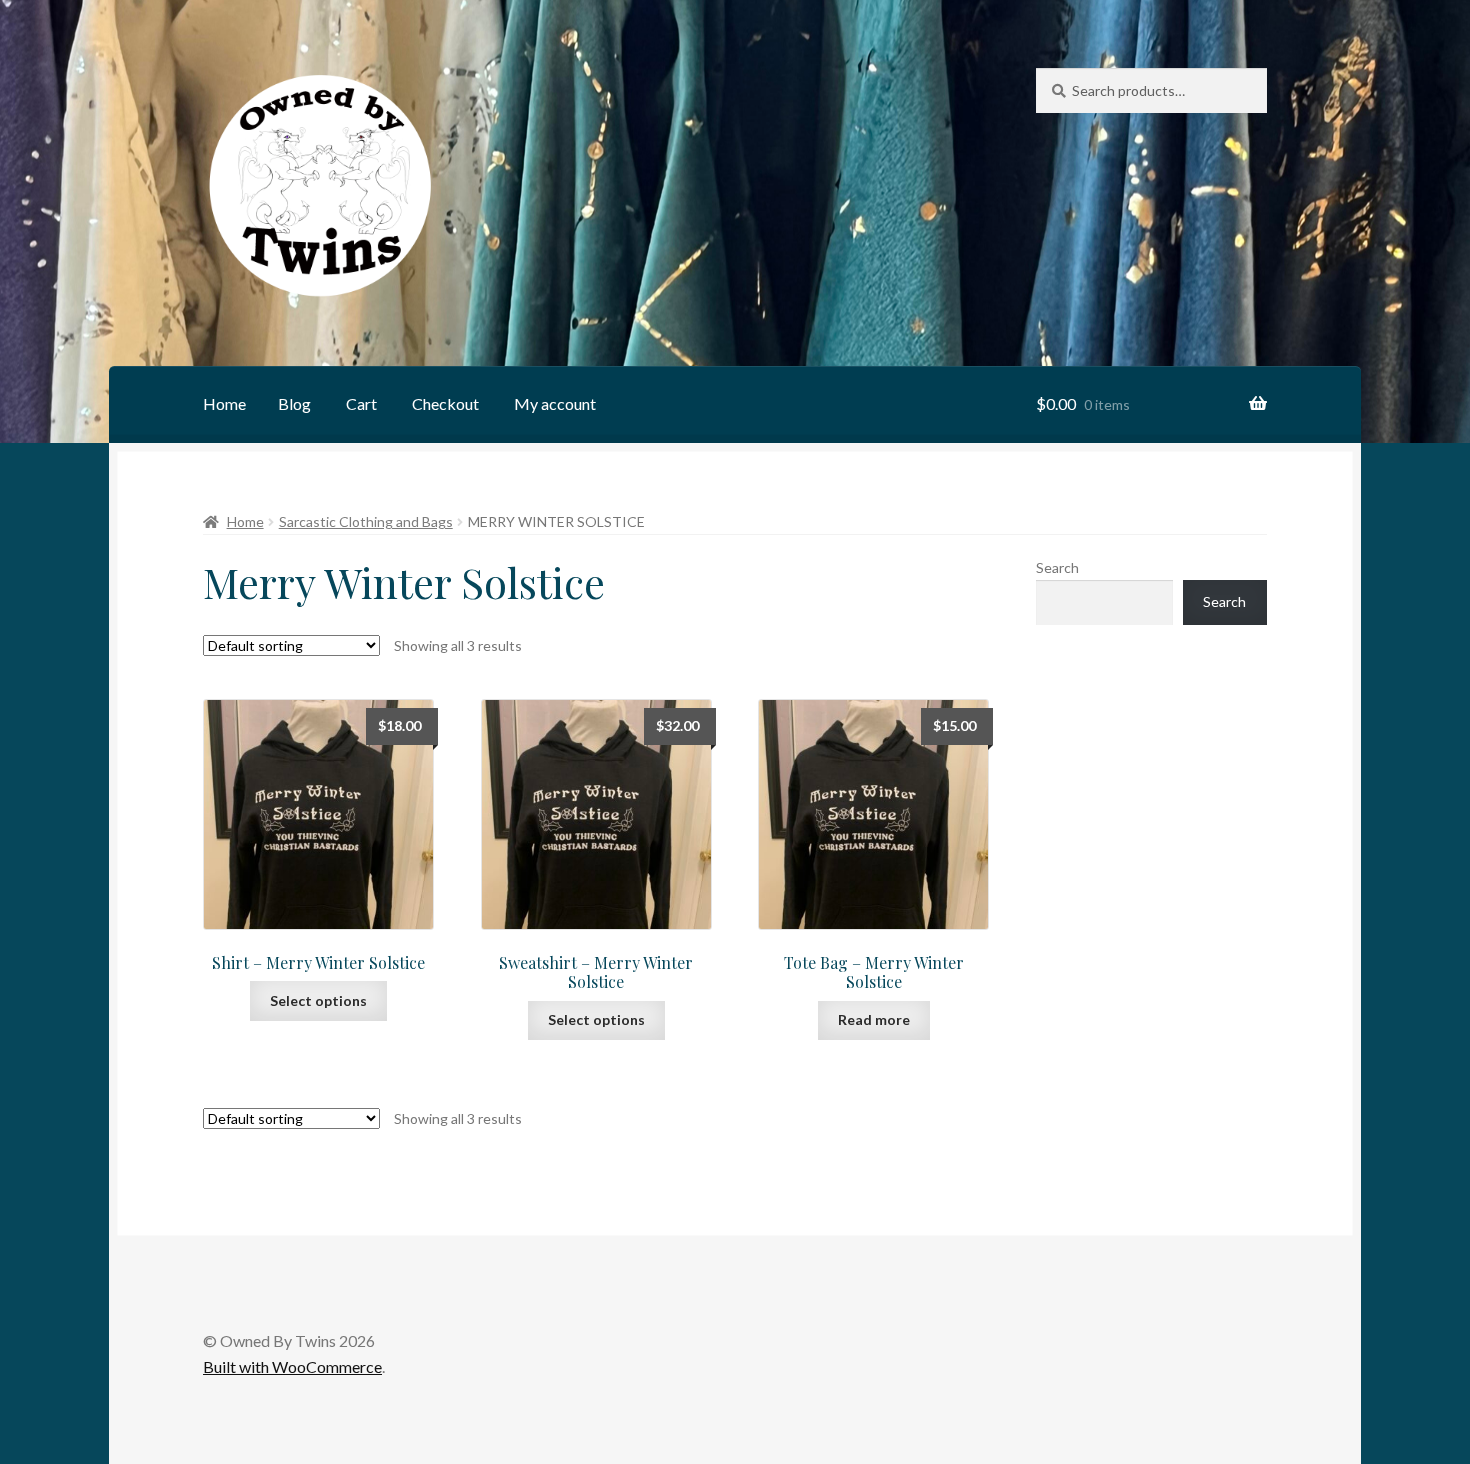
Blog (294, 403)
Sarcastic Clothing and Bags (366, 521)
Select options (318, 1000)
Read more (874, 1019)
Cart (361, 403)
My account (555, 403)
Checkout (445, 403)
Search (1057, 567)
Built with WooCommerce (292, 1366)
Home (224, 403)
